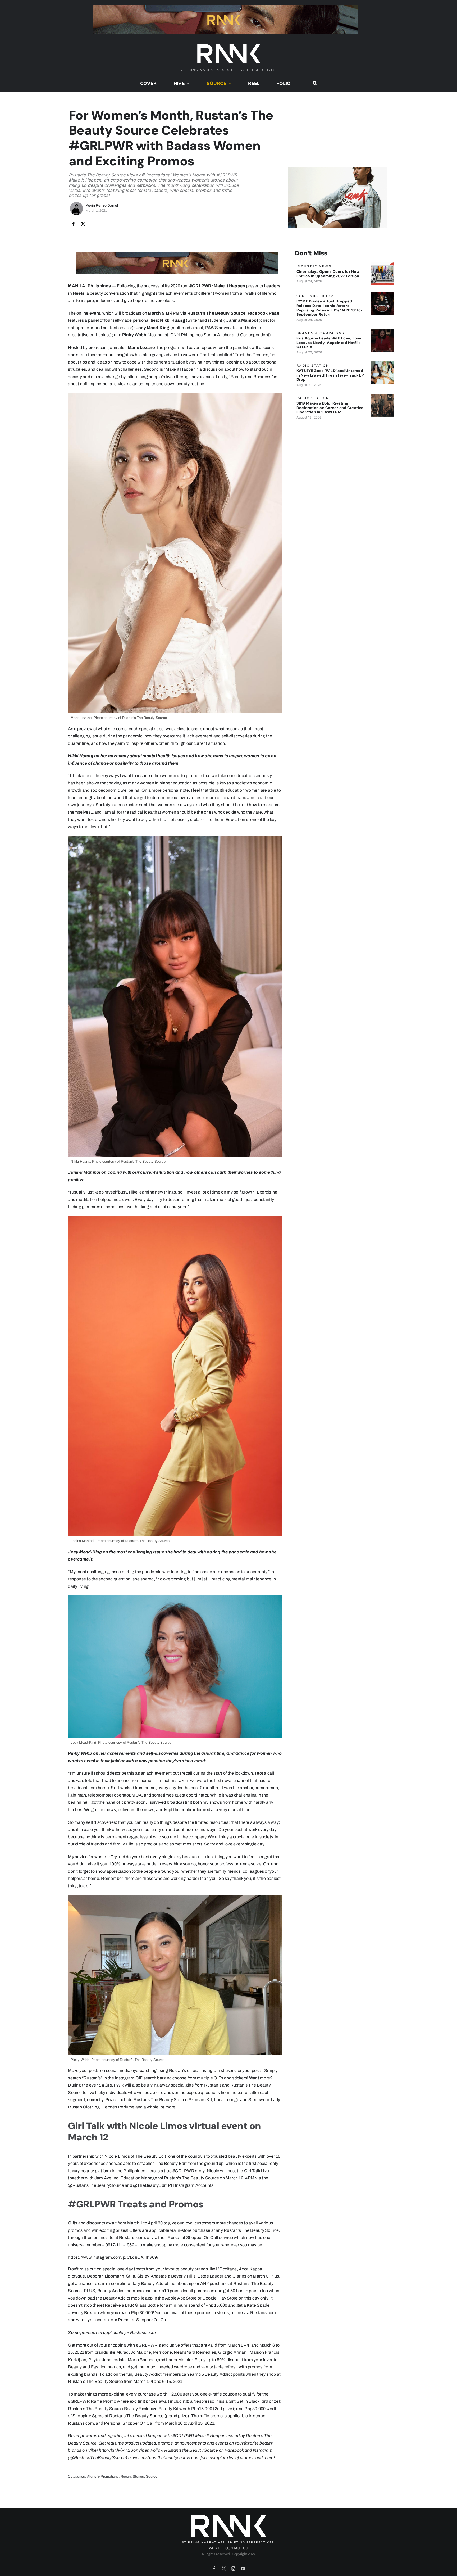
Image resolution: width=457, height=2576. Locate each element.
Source (152, 2477)
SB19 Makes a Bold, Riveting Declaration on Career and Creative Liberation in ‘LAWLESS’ (330, 408)
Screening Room (315, 296)
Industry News (314, 266)
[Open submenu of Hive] (187, 83)
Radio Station (313, 366)
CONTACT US (237, 2548)
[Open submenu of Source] (229, 83)
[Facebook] (74, 224)
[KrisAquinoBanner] (382, 331)
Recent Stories (132, 2477)
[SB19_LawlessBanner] (382, 396)
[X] (83, 224)
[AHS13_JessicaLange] (382, 294)
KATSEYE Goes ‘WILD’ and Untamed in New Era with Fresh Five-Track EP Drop (330, 375)
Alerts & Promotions (103, 2477)
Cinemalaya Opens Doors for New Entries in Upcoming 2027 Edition (328, 274)
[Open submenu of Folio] (294, 83)
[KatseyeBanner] (382, 363)
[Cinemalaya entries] (382, 264)
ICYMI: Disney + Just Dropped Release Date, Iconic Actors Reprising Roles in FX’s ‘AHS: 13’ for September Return (330, 308)
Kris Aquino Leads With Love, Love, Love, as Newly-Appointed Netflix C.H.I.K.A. (330, 343)
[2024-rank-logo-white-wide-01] (229, 45)
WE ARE (216, 2548)
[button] (315, 83)
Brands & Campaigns (321, 333)
